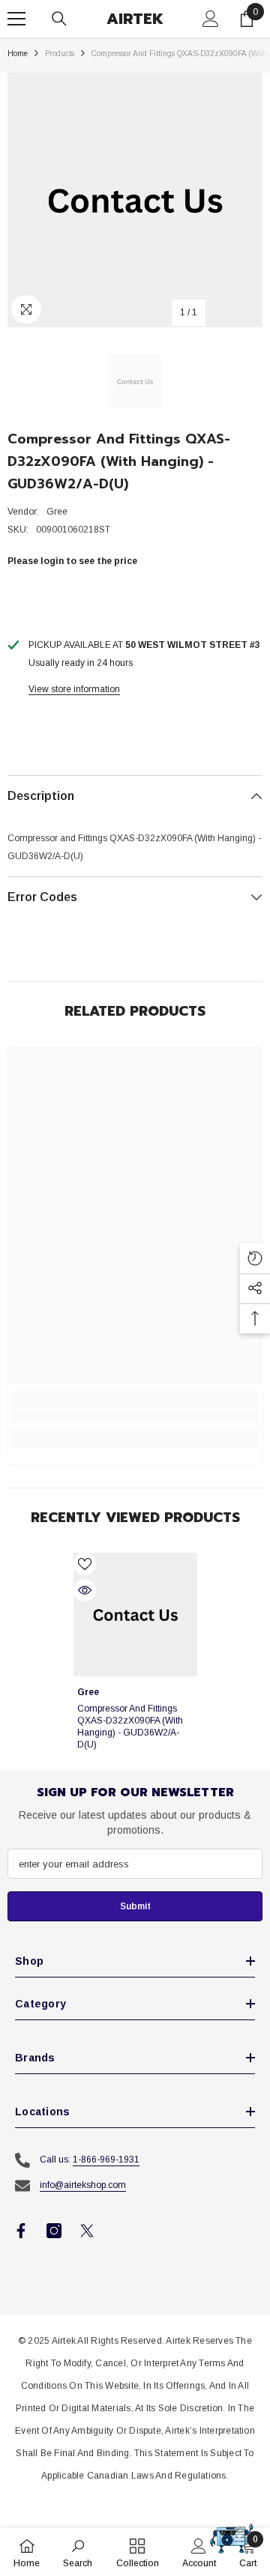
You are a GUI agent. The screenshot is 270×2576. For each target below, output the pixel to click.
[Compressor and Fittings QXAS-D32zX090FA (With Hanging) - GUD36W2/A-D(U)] (135, 1615)
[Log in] (211, 19)
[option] (135, 200)
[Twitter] (87, 2231)
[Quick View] (85, 1590)
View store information (74, 689)
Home (18, 54)
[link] (135, 1416)
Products (60, 54)
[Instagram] (54, 2231)
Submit (135, 1906)
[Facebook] (21, 2231)
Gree (57, 512)
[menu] (16, 19)
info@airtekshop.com (83, 2185)
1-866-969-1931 (106, 2160)
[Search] (59, 19)
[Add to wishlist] (85, 1564)
